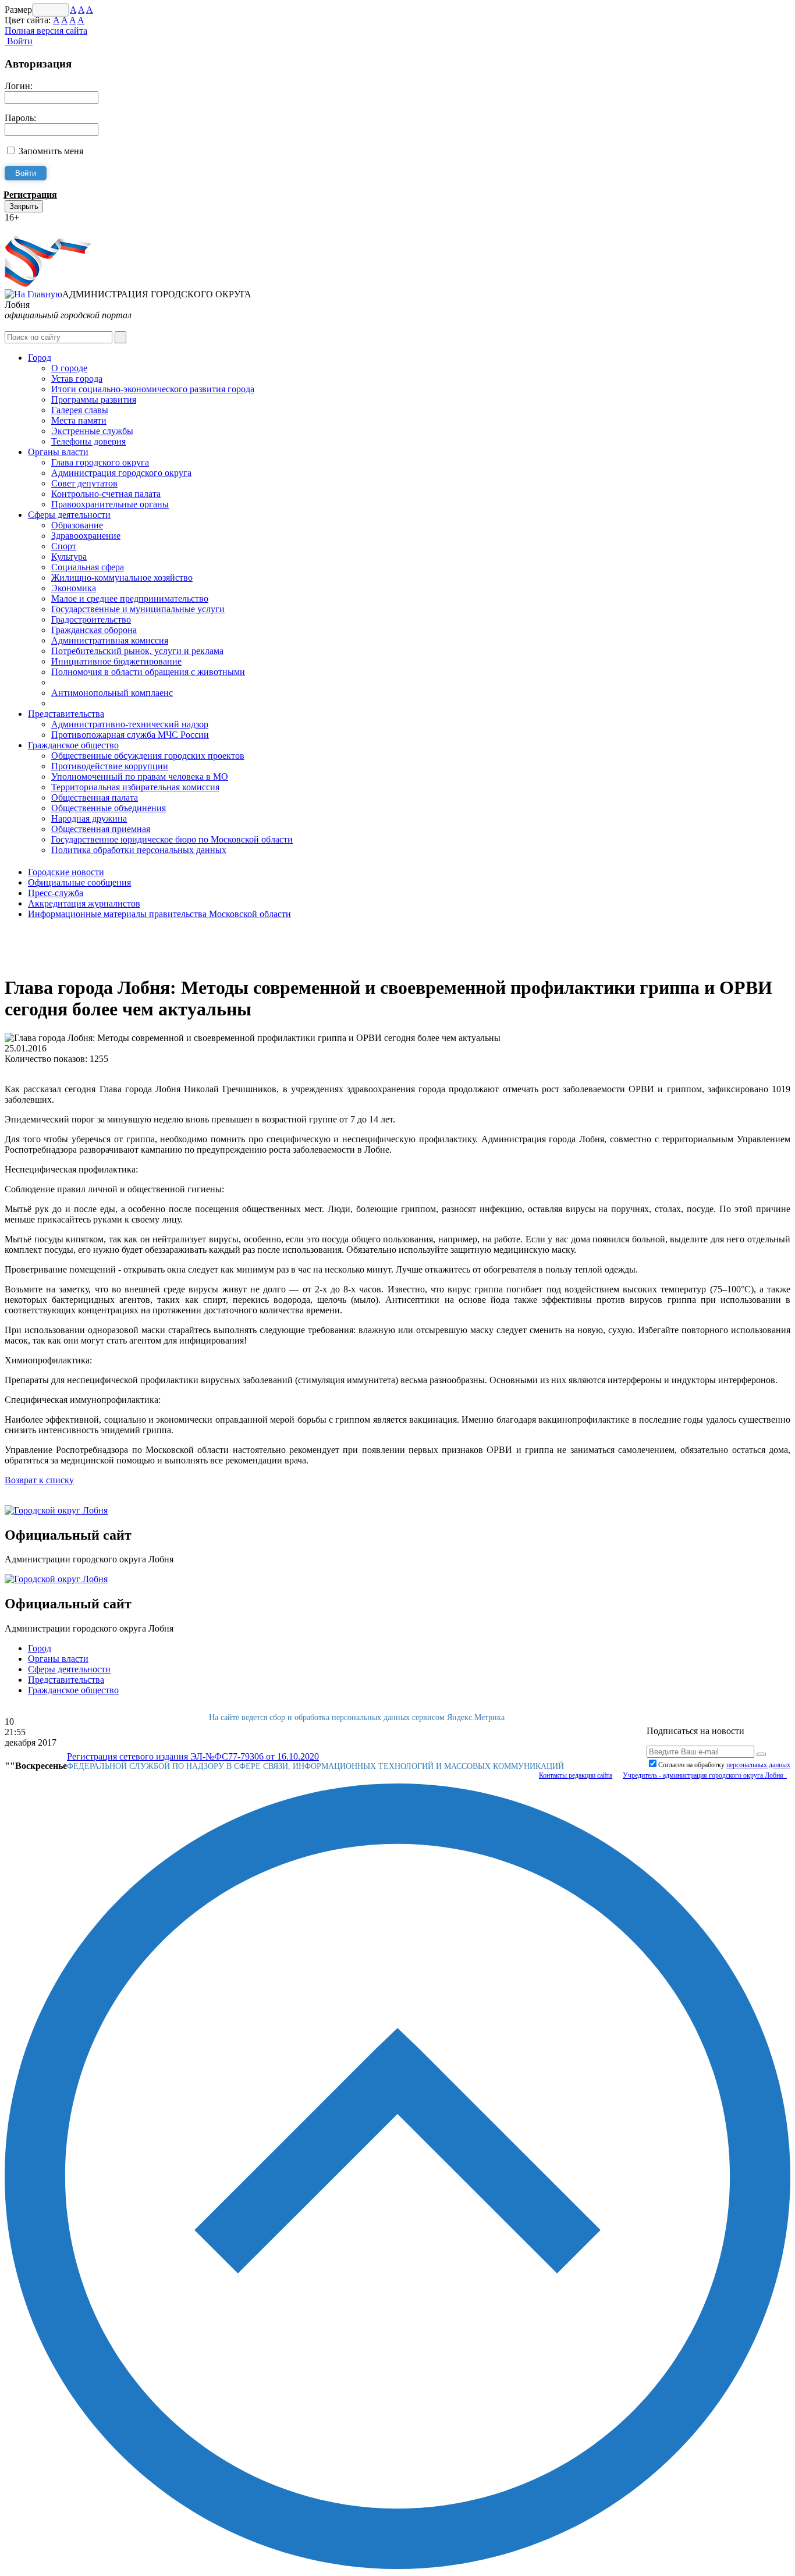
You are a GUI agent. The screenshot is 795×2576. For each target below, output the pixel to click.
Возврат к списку (39, 1480)
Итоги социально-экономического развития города (153, 389)
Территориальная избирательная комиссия (135, 787)
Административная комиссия (110, 640)
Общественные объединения (109, 808)
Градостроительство (91, 619)
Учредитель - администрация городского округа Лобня (705, 1775)
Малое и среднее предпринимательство (130, 598)
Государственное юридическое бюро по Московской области (172, 839)
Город (40, 358)
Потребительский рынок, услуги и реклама (137, 651)
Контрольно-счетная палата (106, 494)
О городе (69, 368)
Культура (69, 557)
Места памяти (79, 420)
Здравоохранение (86, 536)
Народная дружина (89, 818)
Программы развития (94, 399)
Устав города (77, 379)
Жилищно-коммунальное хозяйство (122, 578)
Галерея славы (80, 410)
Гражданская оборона (94, 630)
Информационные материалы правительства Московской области (159, 914)
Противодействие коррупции (110, 766)
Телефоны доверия (88, 441)
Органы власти (58, 452)
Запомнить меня (51, 151)
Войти (19, 41)
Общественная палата (95, 797)
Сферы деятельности (69, 515)
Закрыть (24, 206)
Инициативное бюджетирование (116, 661)
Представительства (66, 714)
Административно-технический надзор (130, 724)
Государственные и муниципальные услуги (138, 609)
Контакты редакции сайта (576, 1775)
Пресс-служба (56, 893)
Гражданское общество (73, 745)
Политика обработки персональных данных (139, 850)
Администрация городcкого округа (121, 473)
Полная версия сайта (46, 31)
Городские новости (66, 872)
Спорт (64, 546)
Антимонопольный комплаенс (112, 693)
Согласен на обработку (724, 1765)
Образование (77, 525)
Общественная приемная (101, 829)
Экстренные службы (92, 431)
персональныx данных (758, 1765)
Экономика (74, 588)
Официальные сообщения (79, 882)
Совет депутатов (84, 483)
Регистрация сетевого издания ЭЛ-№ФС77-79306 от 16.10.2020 (193, 1756)
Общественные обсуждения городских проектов (148, 756)
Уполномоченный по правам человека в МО (140, 777)
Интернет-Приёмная (45, 228)
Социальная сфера (88, 567)
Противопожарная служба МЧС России (130, 735)
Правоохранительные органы (110, 504)
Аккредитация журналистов (84, 903)
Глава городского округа (100, 462)
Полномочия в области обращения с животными (148, 672)
